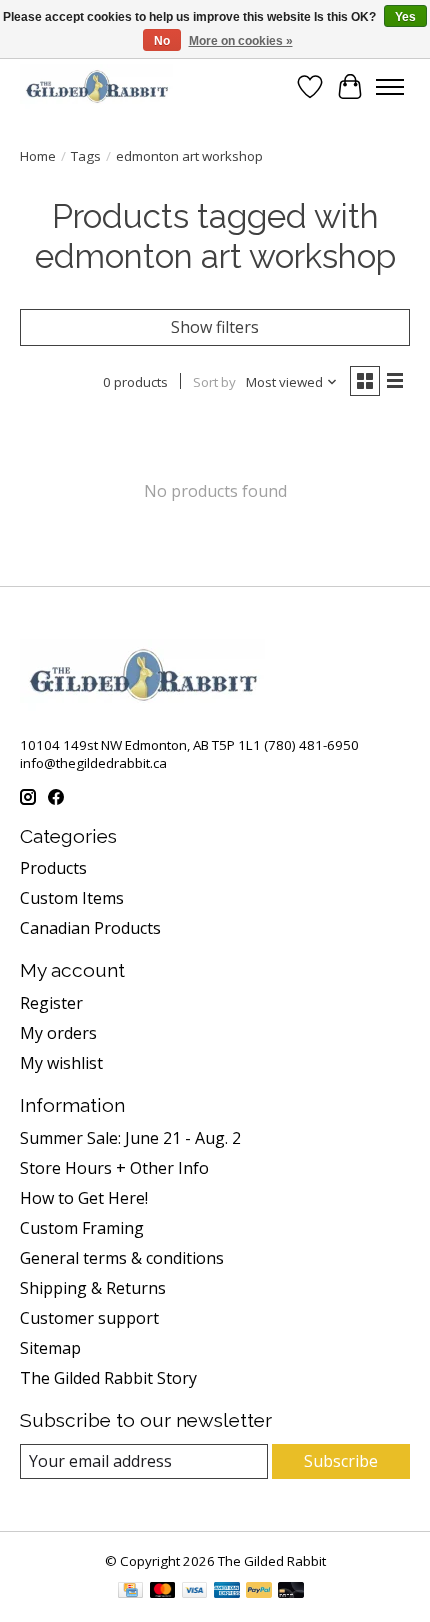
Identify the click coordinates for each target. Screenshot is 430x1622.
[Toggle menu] (390, 87)
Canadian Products (90, 928)
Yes (405, 17)
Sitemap (50, 1348)
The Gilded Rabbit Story (108, 1378)
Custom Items (72, 898)
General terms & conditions (122, 1258)
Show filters (215, 327)
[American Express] (227, 1592)
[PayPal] (259, 1592)
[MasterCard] (163, 1592)
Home (38, 156)
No (162, 41)
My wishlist (61, 1063)
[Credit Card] (130, 1592)
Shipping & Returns (93, 1288)
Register (51, 1003)
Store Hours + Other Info (114, 1168)
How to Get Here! (84, 1198)
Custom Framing (82, 1228)
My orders (58, 1033)
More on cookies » (241, 41)
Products (53, 868)
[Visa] (195, 1592)
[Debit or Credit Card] (291, 1592)
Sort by (214, 382)
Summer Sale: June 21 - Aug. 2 (130, 1138)
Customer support (89, 1318)
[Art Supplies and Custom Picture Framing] (96, 86)
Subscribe (341, 1461)
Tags (86, 156)
